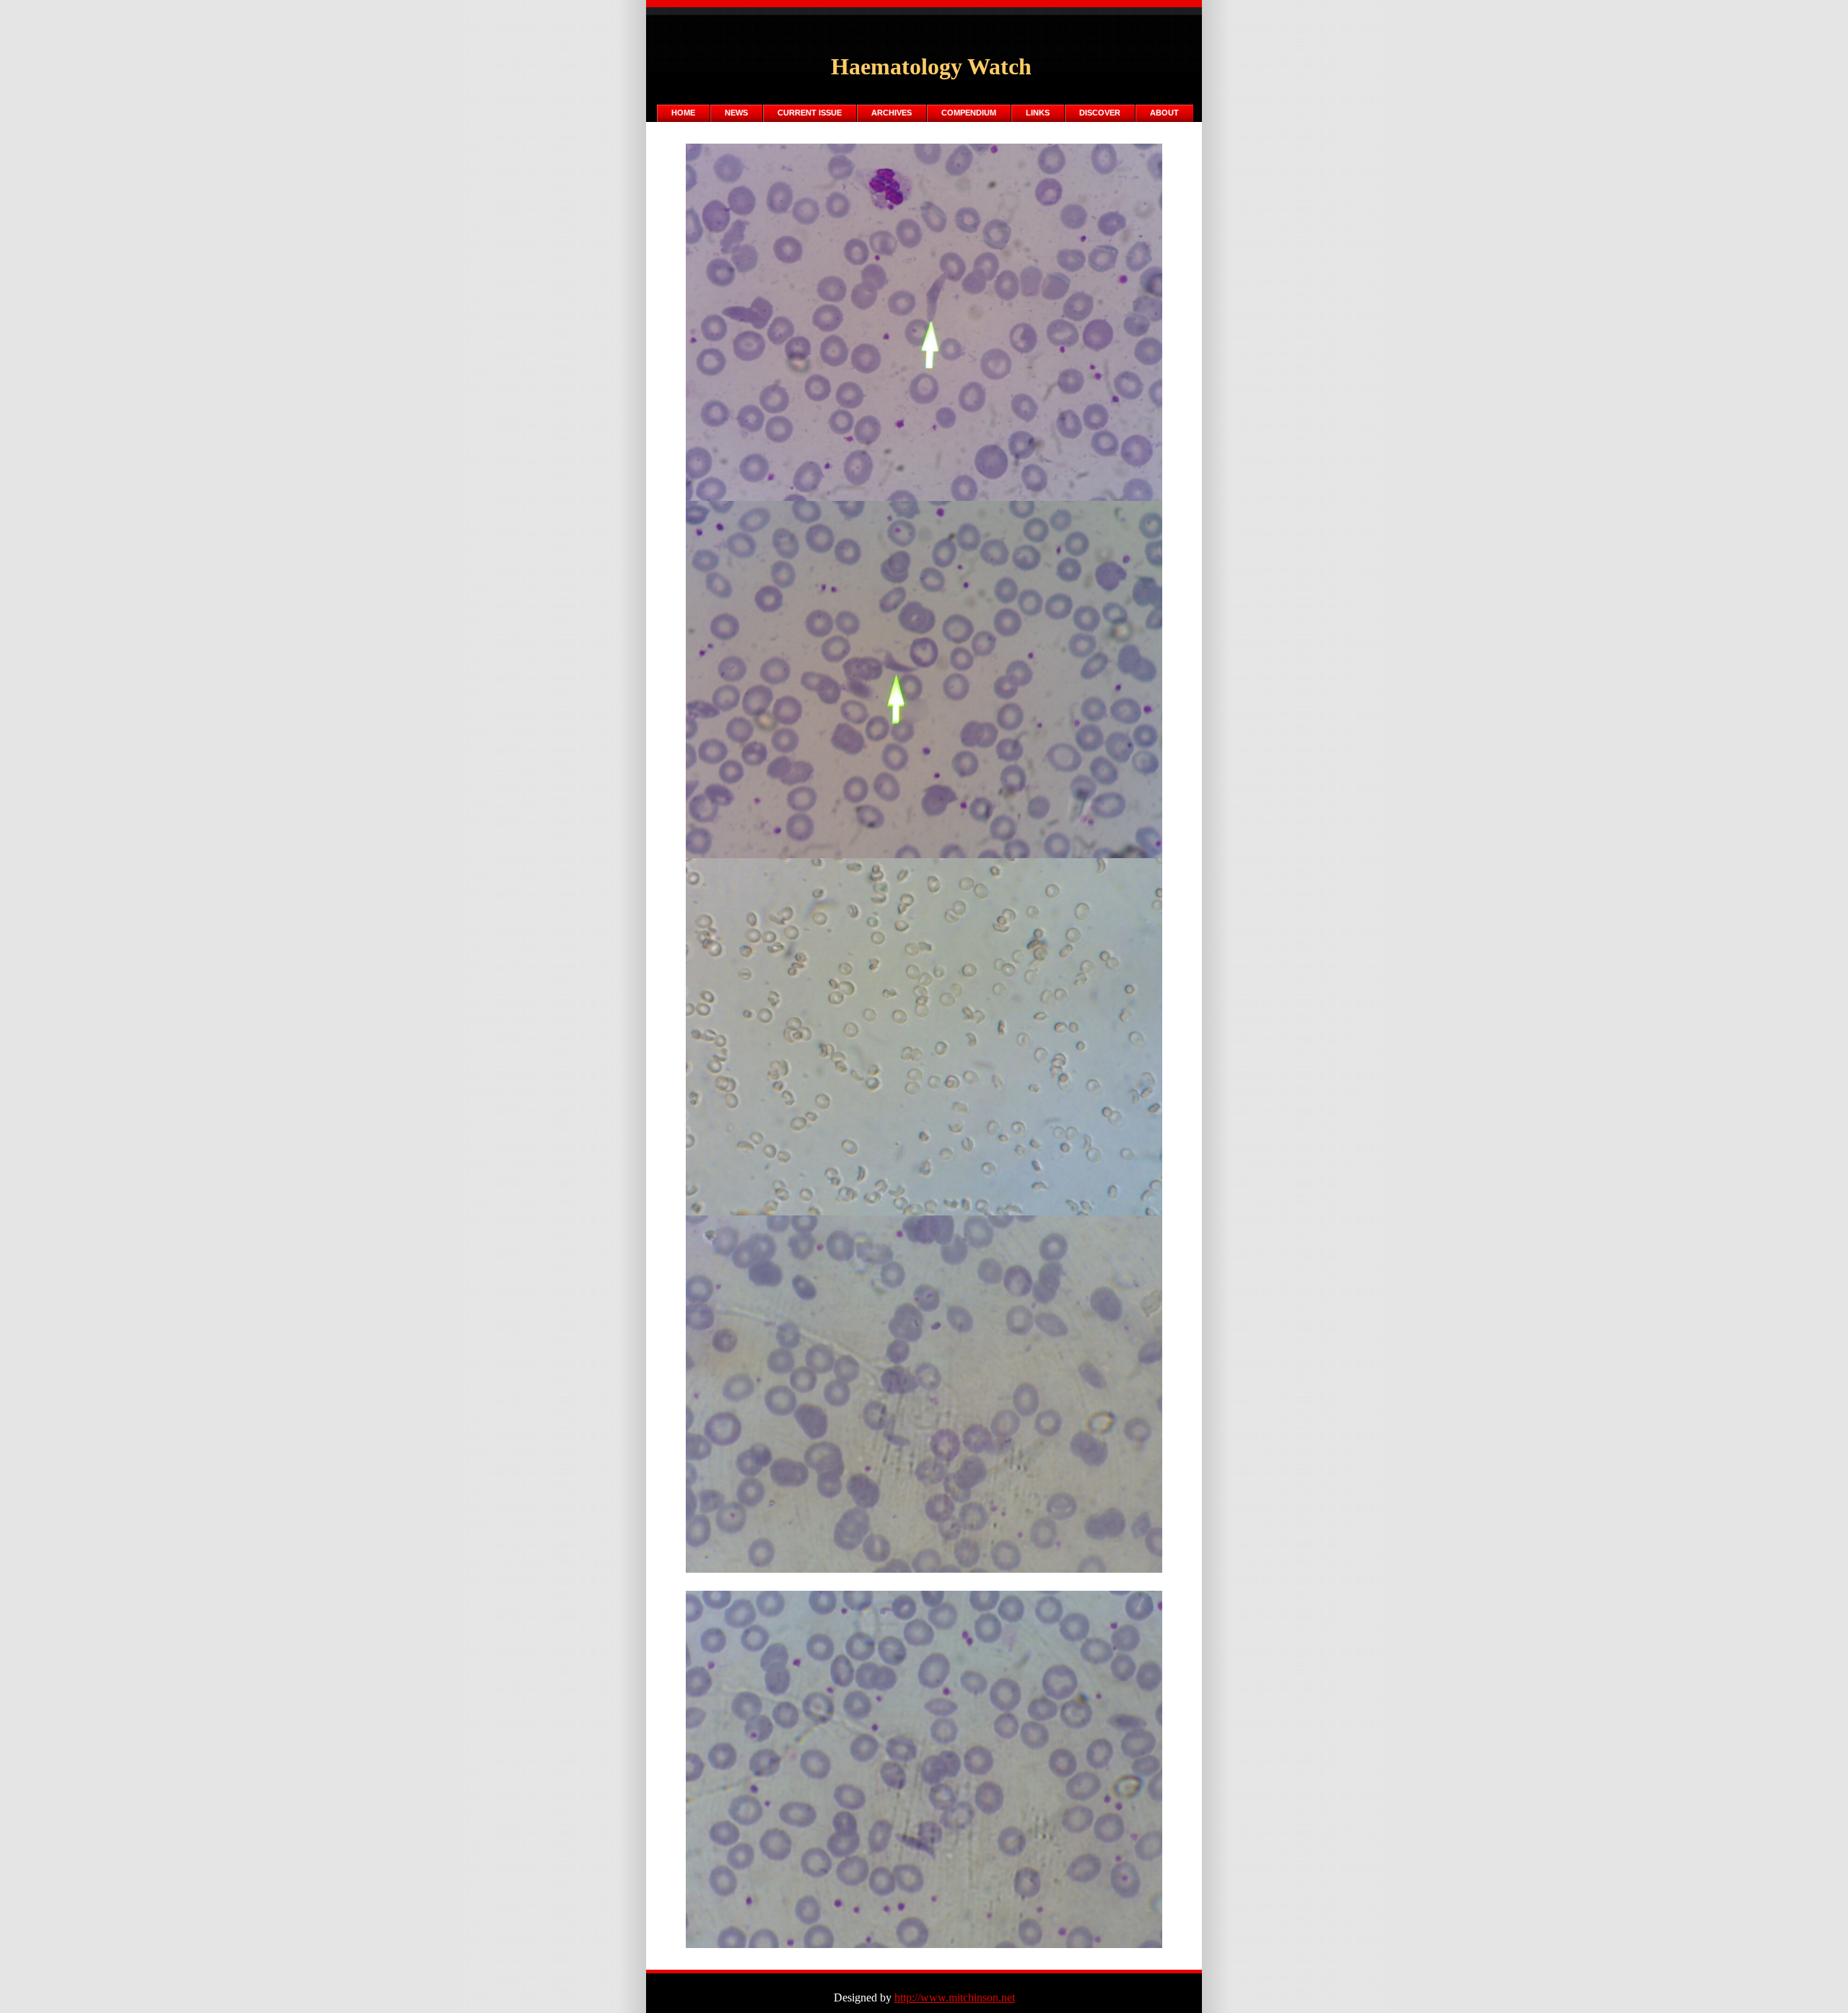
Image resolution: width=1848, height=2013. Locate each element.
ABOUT (1164, 113)
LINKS (1038, 113)
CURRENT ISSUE (810, 113)
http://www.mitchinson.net (955, 1997)
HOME (683, 113)
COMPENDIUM (969, 113)
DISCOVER (1100, 113)
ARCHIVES (892, 113)
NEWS (736, 113)
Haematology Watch (931, 66)
